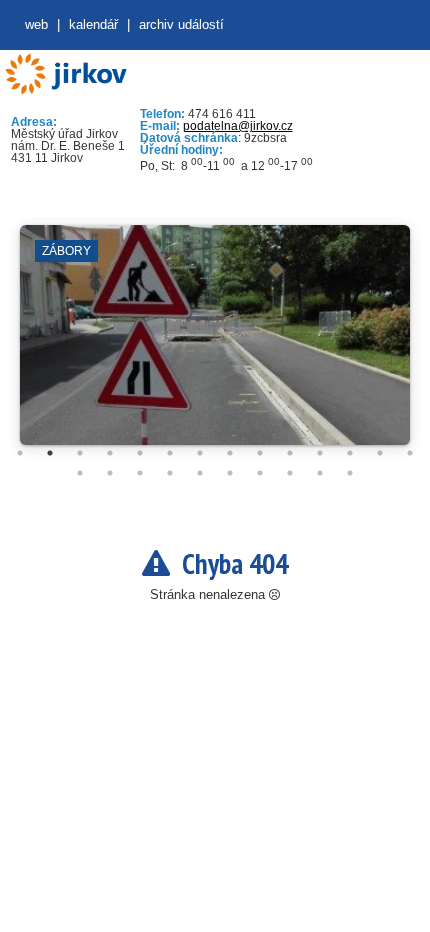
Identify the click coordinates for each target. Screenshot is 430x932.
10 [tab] (290, 453)
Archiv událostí (181, 24)
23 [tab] (320, 473)
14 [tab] (410, 453)
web (36, 24)
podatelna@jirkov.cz (238, 126)
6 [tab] (170, 453)
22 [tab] (290, 473)
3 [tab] (80, 453)
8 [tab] (230, 453)
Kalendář (93, 24)
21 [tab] (260, 473)
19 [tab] (200, 473)
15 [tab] (80, 473)
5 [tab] (140, 453)
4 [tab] (110, 453)
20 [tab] (230, 473)
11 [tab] (320, 453)
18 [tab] (170, 473)
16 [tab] (110, 473)
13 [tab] (380, 453)
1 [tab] (20, 453)
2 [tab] (50, 453)
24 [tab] (350, 473)
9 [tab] (260, 453)
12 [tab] (350, 453)
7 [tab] (200, 453)
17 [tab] (140, 473)
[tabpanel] (215, 345)
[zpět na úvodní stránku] (65, 74)
